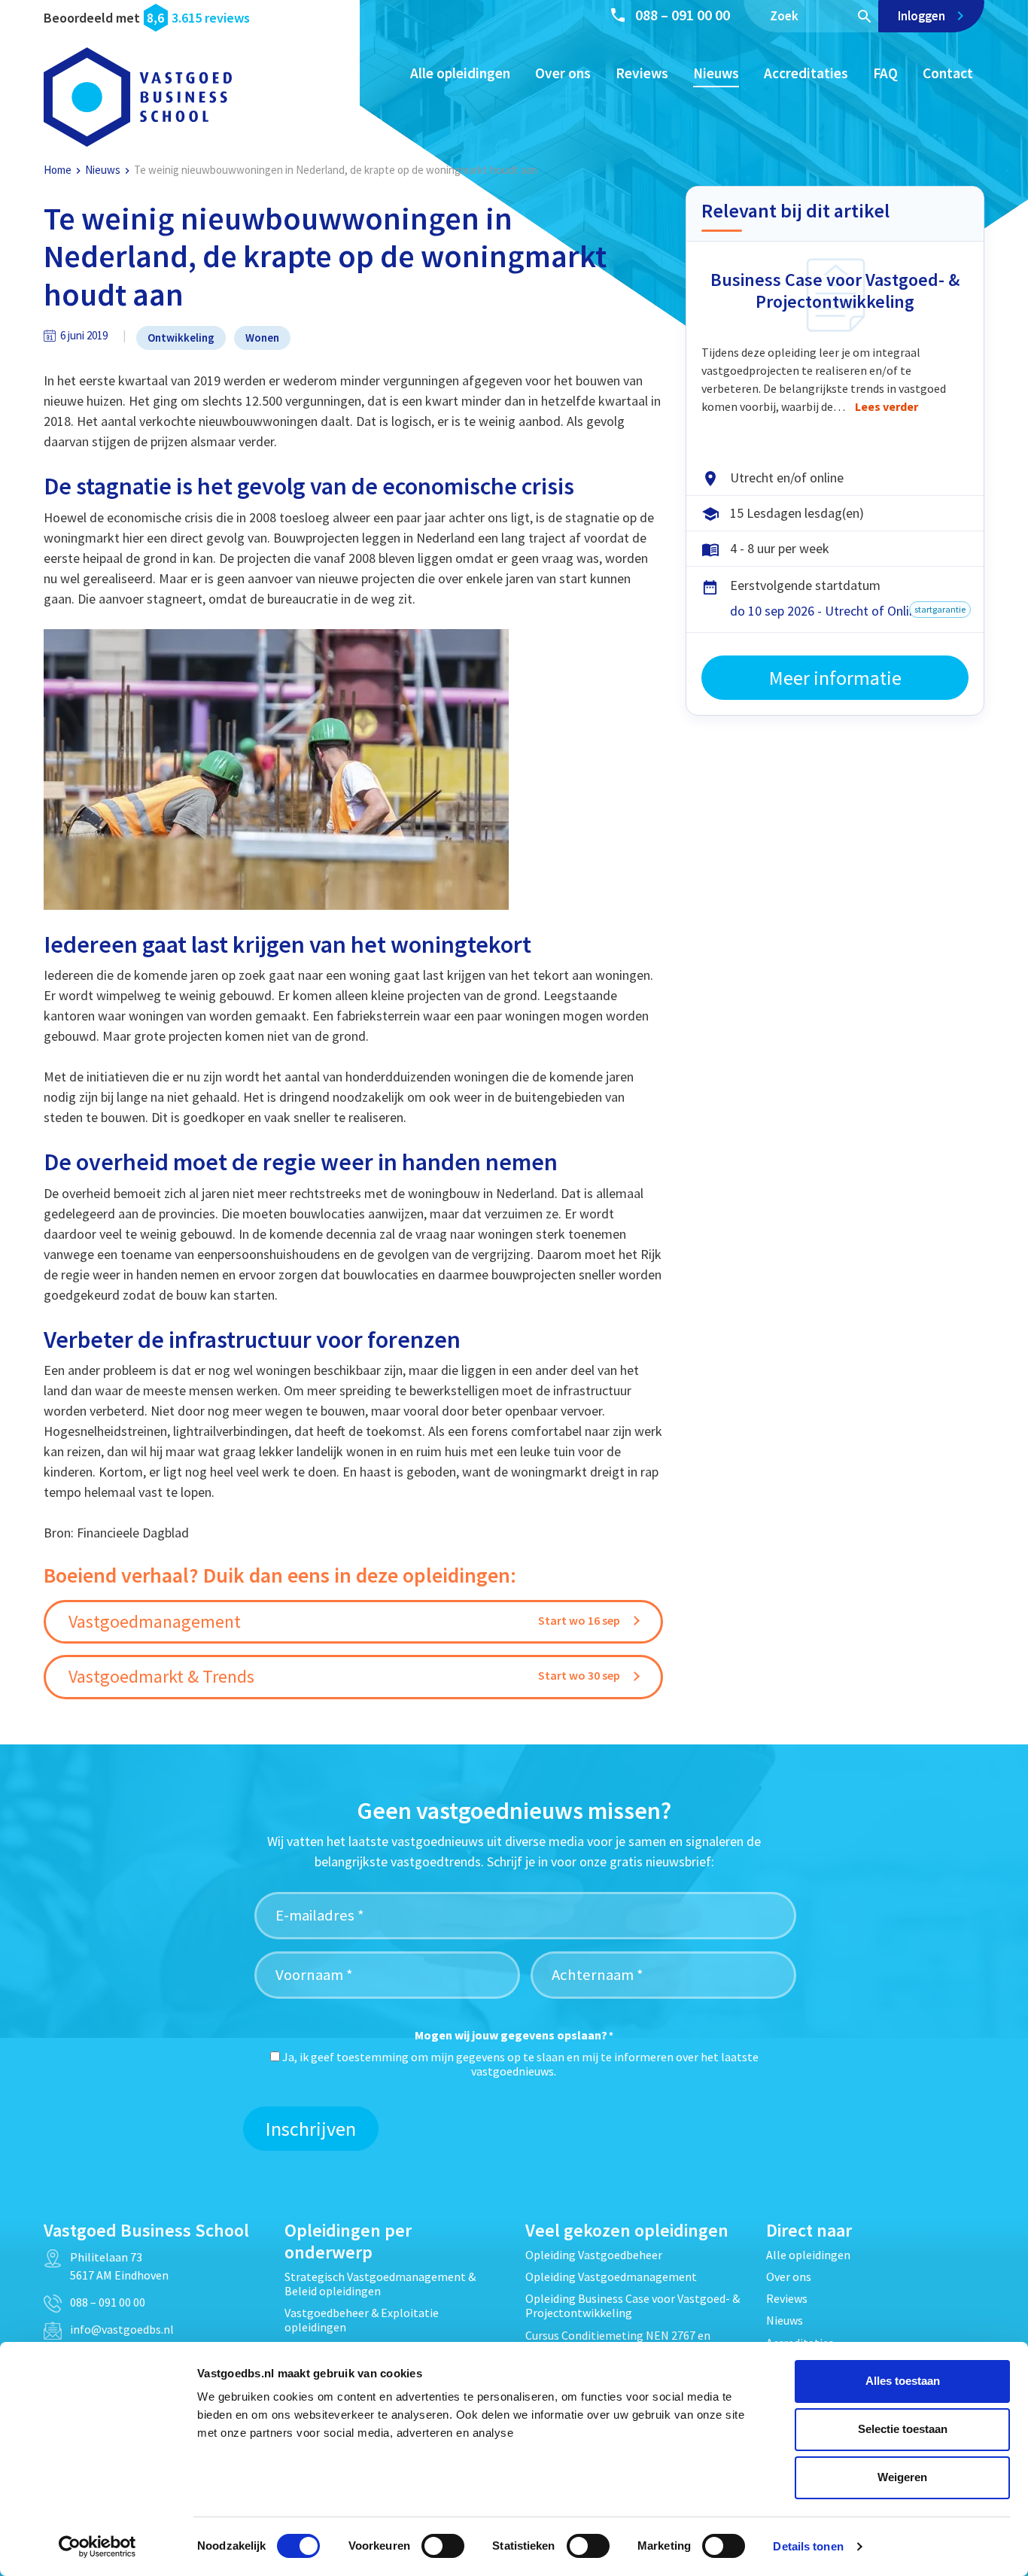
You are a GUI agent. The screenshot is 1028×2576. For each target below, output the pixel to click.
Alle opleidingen (460, 73)
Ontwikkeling (181, 338)
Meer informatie (835, 678)
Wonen (262, 338)
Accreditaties (806, 73)
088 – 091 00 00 (683, 15)
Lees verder (887, 406)
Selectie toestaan (903, 2429)
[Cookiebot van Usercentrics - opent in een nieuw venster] (97, 2547)
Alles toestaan (903, 2381)
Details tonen (808, 2546)
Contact (948, 73)
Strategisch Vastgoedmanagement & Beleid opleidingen (380, 2284)
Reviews (642, 73)
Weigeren (902, 2477)
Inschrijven (311, 2129)
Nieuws (716, 73)
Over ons (563, 73)
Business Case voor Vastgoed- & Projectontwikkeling (835, 290)
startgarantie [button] (940, 609)
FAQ (885, 73)
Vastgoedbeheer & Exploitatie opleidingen (362, 2320)
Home (58, 170)
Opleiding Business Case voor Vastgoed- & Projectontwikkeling (633, 2305)
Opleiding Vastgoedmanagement (611, 2276)
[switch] (443, 2546)
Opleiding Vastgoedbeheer (594, 2255)
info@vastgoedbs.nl (122, 2329)
